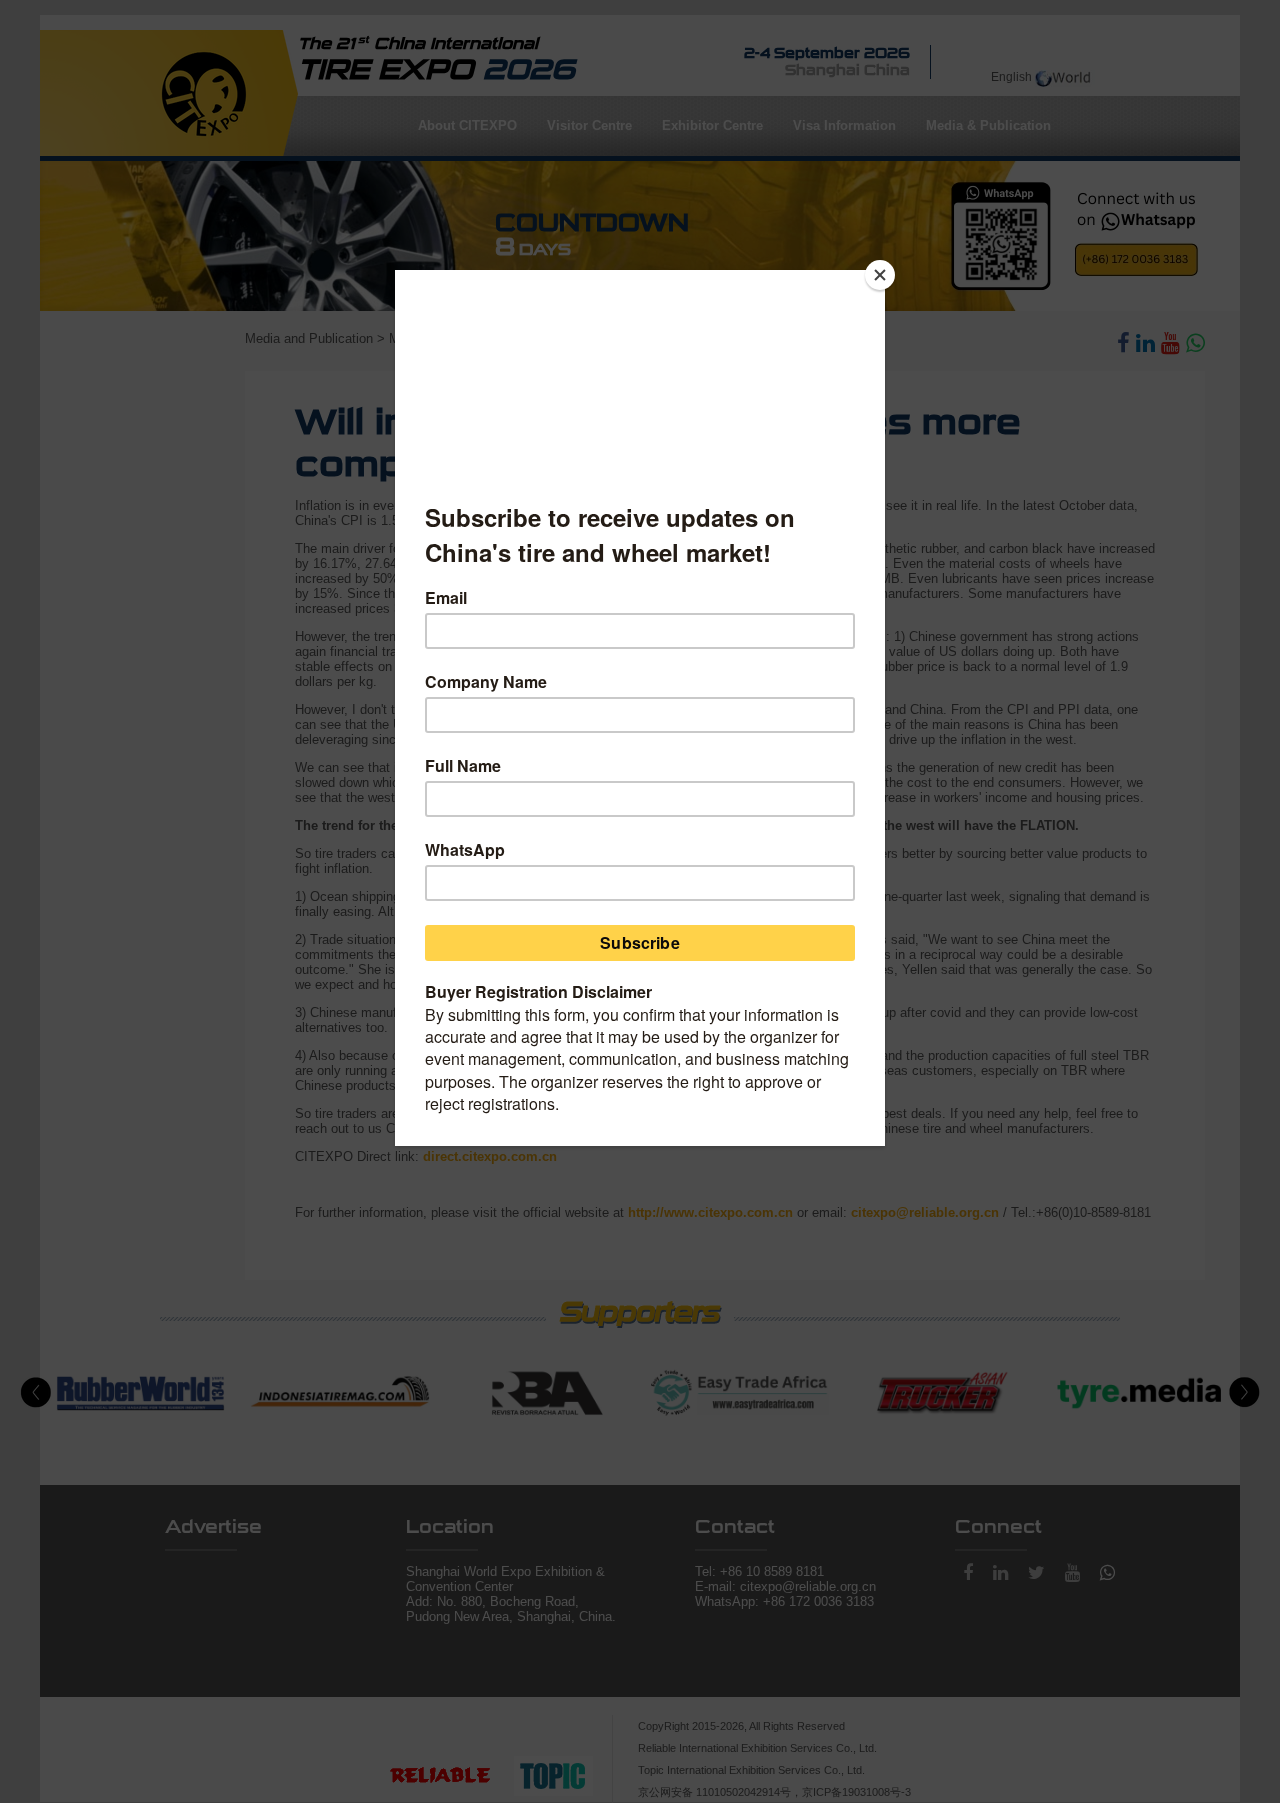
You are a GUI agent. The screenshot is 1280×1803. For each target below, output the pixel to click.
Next (1244, 1393)
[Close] (880, 275)
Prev (36, 1393)
